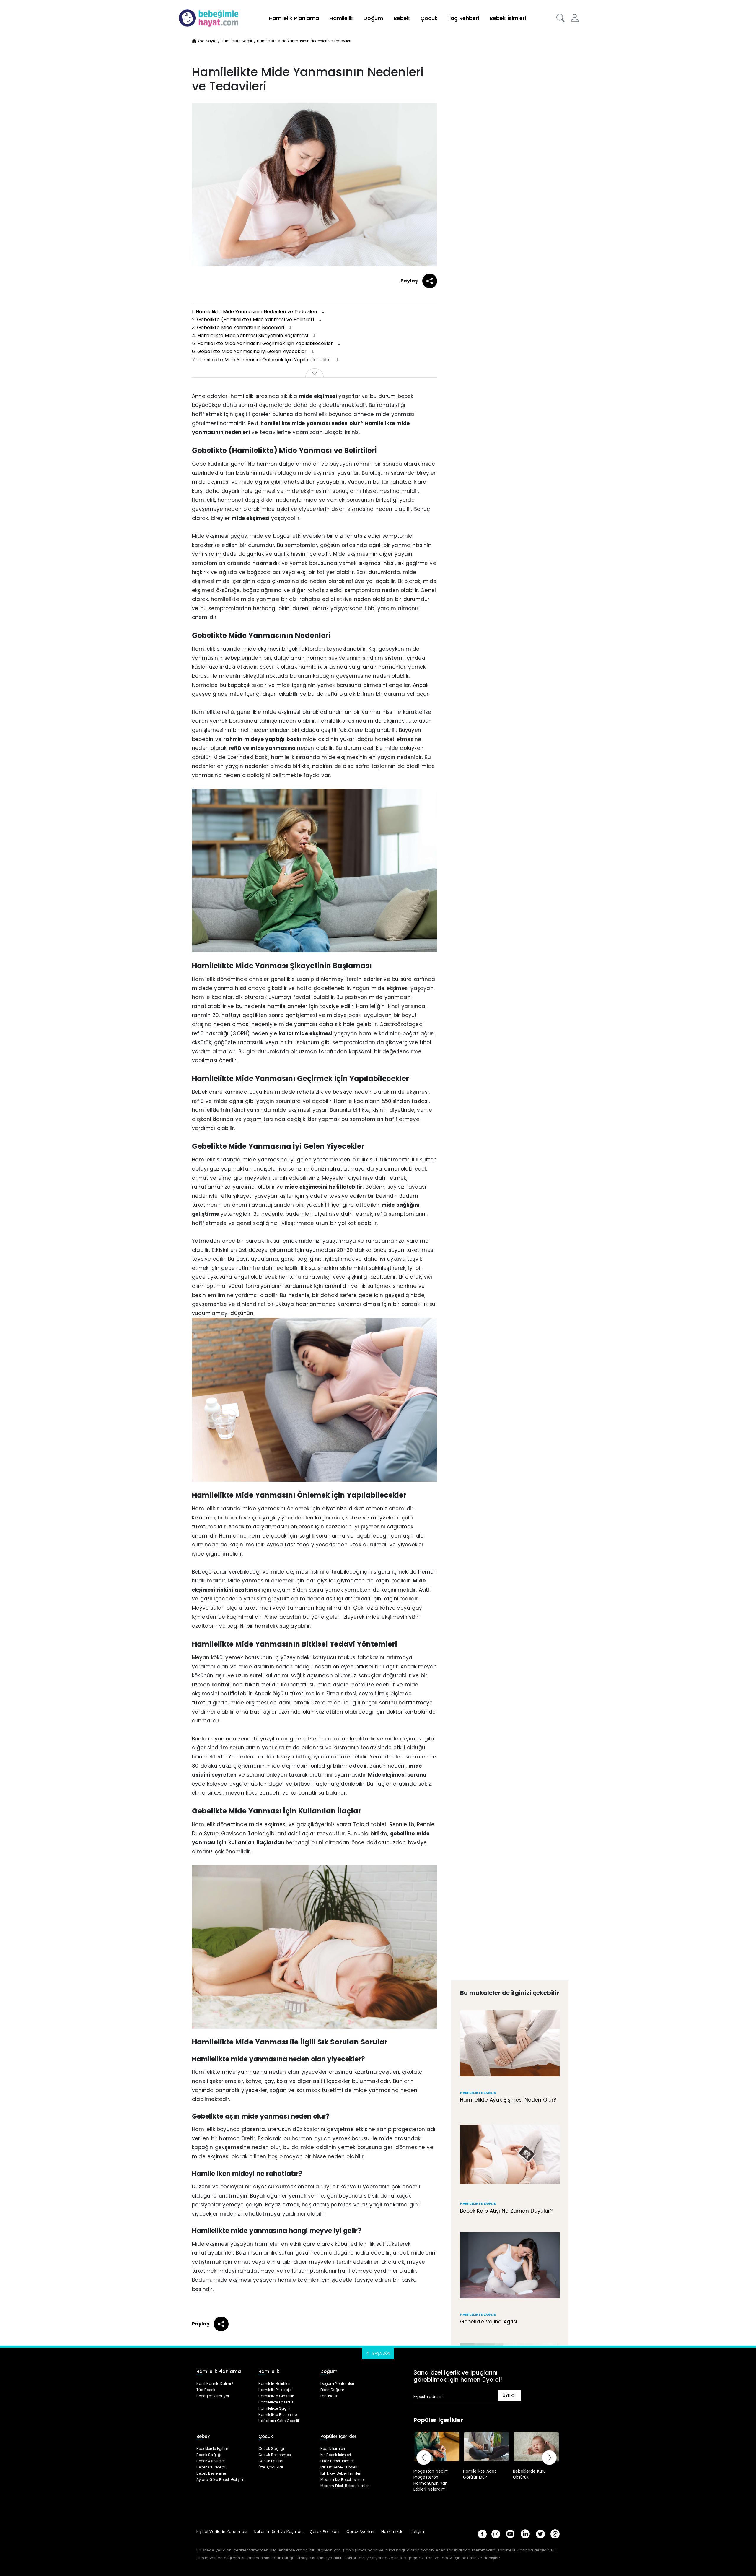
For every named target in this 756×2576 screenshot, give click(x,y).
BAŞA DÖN (381, 2353)
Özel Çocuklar (271, 2467)
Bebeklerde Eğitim (212, 2449)
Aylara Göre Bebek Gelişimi (221, 2480)
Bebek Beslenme (211, 2473)
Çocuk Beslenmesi (275, 2455)
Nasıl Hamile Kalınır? (215, 2384)
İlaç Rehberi (464, 18)
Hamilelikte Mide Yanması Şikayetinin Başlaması (251, 335)
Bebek (402, 18)
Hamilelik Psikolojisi (276, 2390)
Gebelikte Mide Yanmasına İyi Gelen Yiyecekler (250, 351)
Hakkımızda (392, 2532)
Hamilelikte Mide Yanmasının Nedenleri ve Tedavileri (255, 312)
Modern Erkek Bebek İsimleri (345, 2486)
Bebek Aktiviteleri (211, 2461)
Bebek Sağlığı (209, 2455)
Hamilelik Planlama (294, 18)
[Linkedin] (525, 2534)
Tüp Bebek (206, 2390)
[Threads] (555, 2534)
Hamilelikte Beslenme (278, 2415)
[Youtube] (510, 2534)
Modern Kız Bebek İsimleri (343, 2480)
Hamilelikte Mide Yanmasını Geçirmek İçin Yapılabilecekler (263, 343)
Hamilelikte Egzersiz (276, 2402)
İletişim (417, 2532)
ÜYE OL (510, 2395)
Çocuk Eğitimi (271, 2461)
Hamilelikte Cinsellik (276, 2396)
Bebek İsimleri (508, 18)
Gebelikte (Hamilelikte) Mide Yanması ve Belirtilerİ (254, 320)
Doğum (373, 18)
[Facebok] (482, 2534)
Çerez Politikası (325, 2532)
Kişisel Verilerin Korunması (222, 2532)
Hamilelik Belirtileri (274, 2384)
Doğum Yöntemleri (337, 2384)
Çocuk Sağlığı (271, 2449)
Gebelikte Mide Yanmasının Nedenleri (239, 328)
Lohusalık (329, 2396)
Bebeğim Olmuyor (213, 2396)
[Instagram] (496, 2534)
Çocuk (429, 18)
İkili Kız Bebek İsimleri (339, 2467)
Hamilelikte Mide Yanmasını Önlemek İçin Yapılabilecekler (262, 360)
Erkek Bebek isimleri (338, 2461)
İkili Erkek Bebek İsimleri (341, 2473)
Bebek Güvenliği (211, 2467)
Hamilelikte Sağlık (274, 2408)
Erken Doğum (332, 2390)
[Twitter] (540, 2534)
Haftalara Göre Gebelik (279, 2421)
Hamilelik (341, 18)
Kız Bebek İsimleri (336, 2455)
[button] (561, 18)
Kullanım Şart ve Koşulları (278, 2532)
